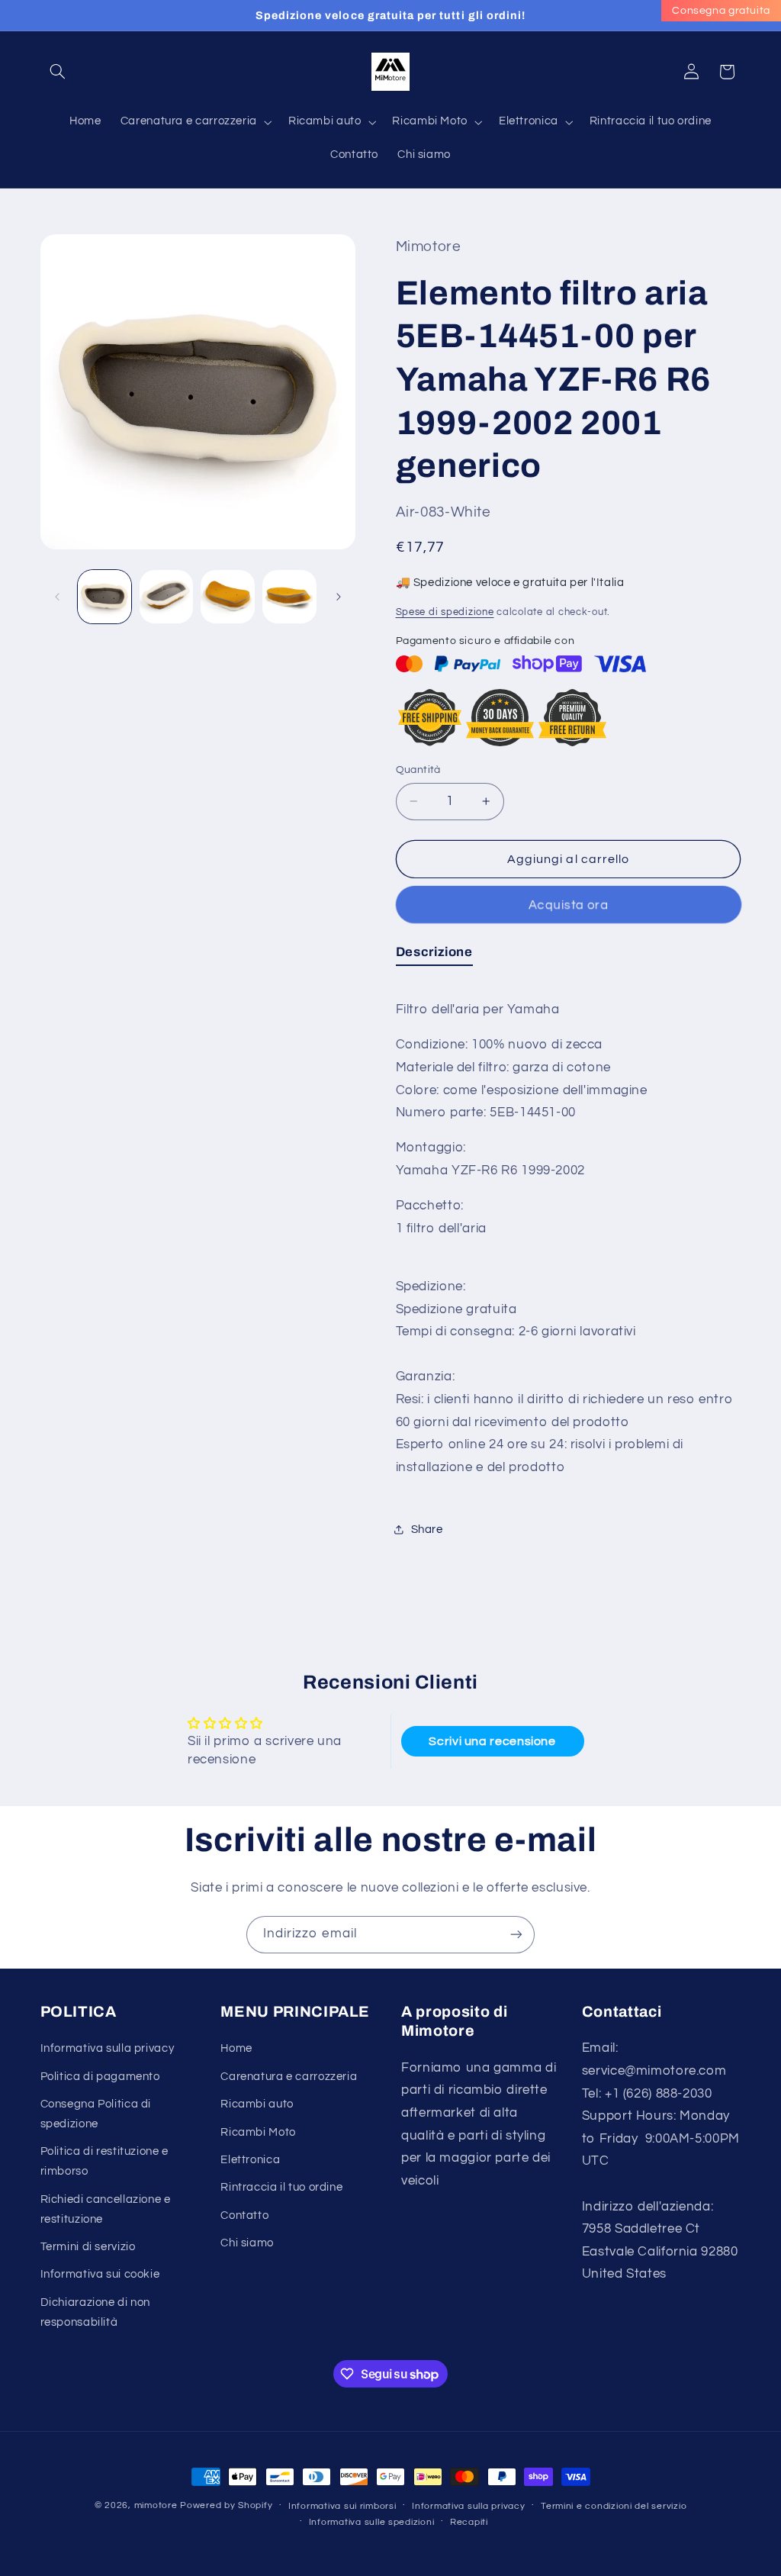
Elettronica (250, 2160)
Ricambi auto (257, 2104)
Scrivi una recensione (492, 1741)
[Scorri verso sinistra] (57, 597)
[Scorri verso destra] (339, 597)
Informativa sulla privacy (108, 2048)
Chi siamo (247, 2243)
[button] (58, 72)
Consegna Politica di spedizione (96, 2114)
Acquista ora (568, 905)
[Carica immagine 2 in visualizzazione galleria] (166, 597)
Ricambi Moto (258, 2132)
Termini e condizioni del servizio (614, 2506)
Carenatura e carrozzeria (289, 2077)
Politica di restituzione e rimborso (104, 2161)
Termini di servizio (88, 2247)
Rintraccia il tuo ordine (281, 2187)
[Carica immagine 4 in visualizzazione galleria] (289, 597)
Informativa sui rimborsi (342, 2506)
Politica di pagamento (100, 2077)
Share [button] (427, 1529)
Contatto (244, 2215)
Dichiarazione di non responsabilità (96, 2312)
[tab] (434, 955)
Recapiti (469, 2522)
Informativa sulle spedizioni (372, 2522)
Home (236, 2048)
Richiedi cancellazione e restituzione (106, 2209)
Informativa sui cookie (100, 2274)
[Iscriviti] (516, 1935)
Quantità (418, 770)
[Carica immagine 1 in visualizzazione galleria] (104, 597)
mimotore (156, 2505)
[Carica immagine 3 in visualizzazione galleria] (227, 597)
